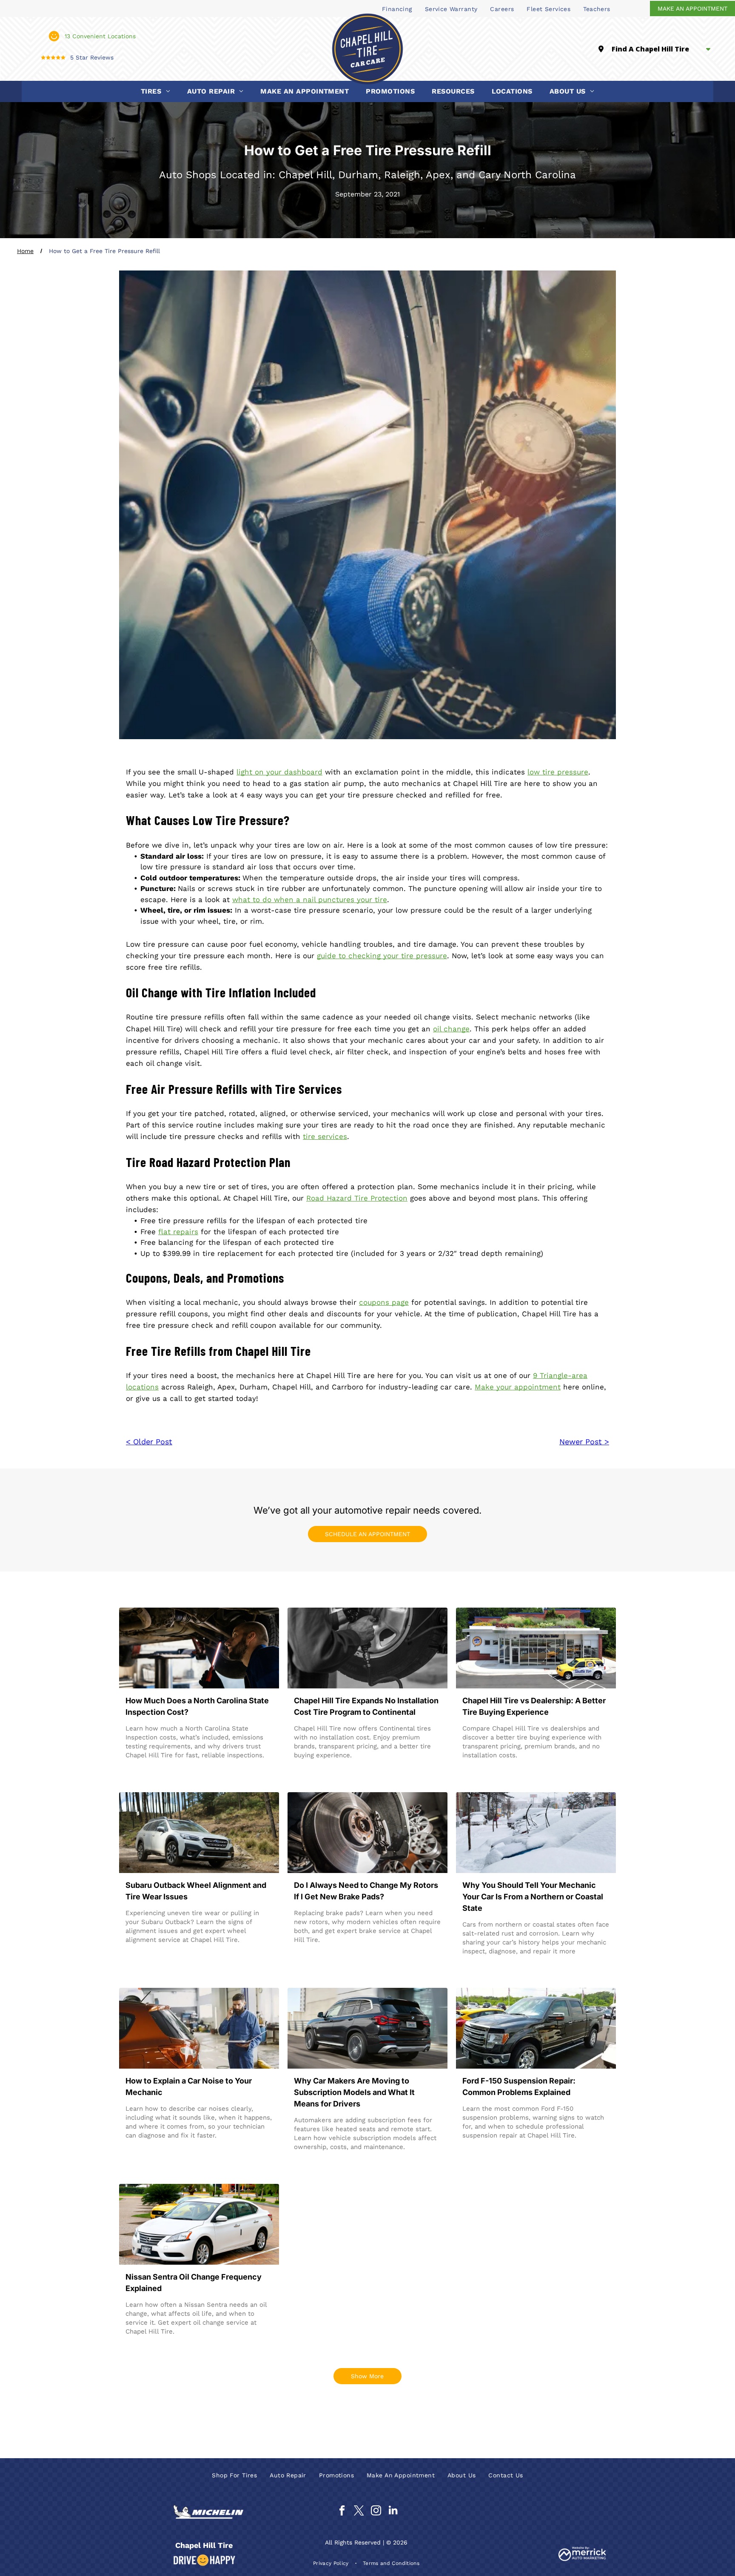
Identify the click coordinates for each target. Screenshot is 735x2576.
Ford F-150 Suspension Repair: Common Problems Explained (519, 2086)
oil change (451, 1029)
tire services (325, 1136)
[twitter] (359, 2512)
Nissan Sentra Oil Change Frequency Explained (194, 2283)
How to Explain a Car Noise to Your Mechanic (189, 2086)
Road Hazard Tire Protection (357, 1198)
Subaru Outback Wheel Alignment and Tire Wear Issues (196, 1891)
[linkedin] (393, 2512)
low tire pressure (558, 772)
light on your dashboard (279, 772)
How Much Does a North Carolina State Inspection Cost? (197, 1706)
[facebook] (342, 2512)
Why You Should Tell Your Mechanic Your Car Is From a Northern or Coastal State (533, 1897)
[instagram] (376, 2512)
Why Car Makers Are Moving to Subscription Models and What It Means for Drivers (354, 2092)
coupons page (384, 1302)
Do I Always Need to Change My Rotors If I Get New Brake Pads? (366, 1891)
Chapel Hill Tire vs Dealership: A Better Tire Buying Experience (534, 1706)
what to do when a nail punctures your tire (310, 899)
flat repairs (178, 1232)
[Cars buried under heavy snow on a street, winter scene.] (536, 1833)
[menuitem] (397, 9)
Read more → (151, 1772)
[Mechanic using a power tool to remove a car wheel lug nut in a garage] (367, 1648)
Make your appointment (518, 1387)
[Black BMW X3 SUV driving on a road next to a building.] (367, 2028)
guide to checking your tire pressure (382, 956)
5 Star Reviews (92, 57)
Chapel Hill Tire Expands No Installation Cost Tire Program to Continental (366, 1706)
